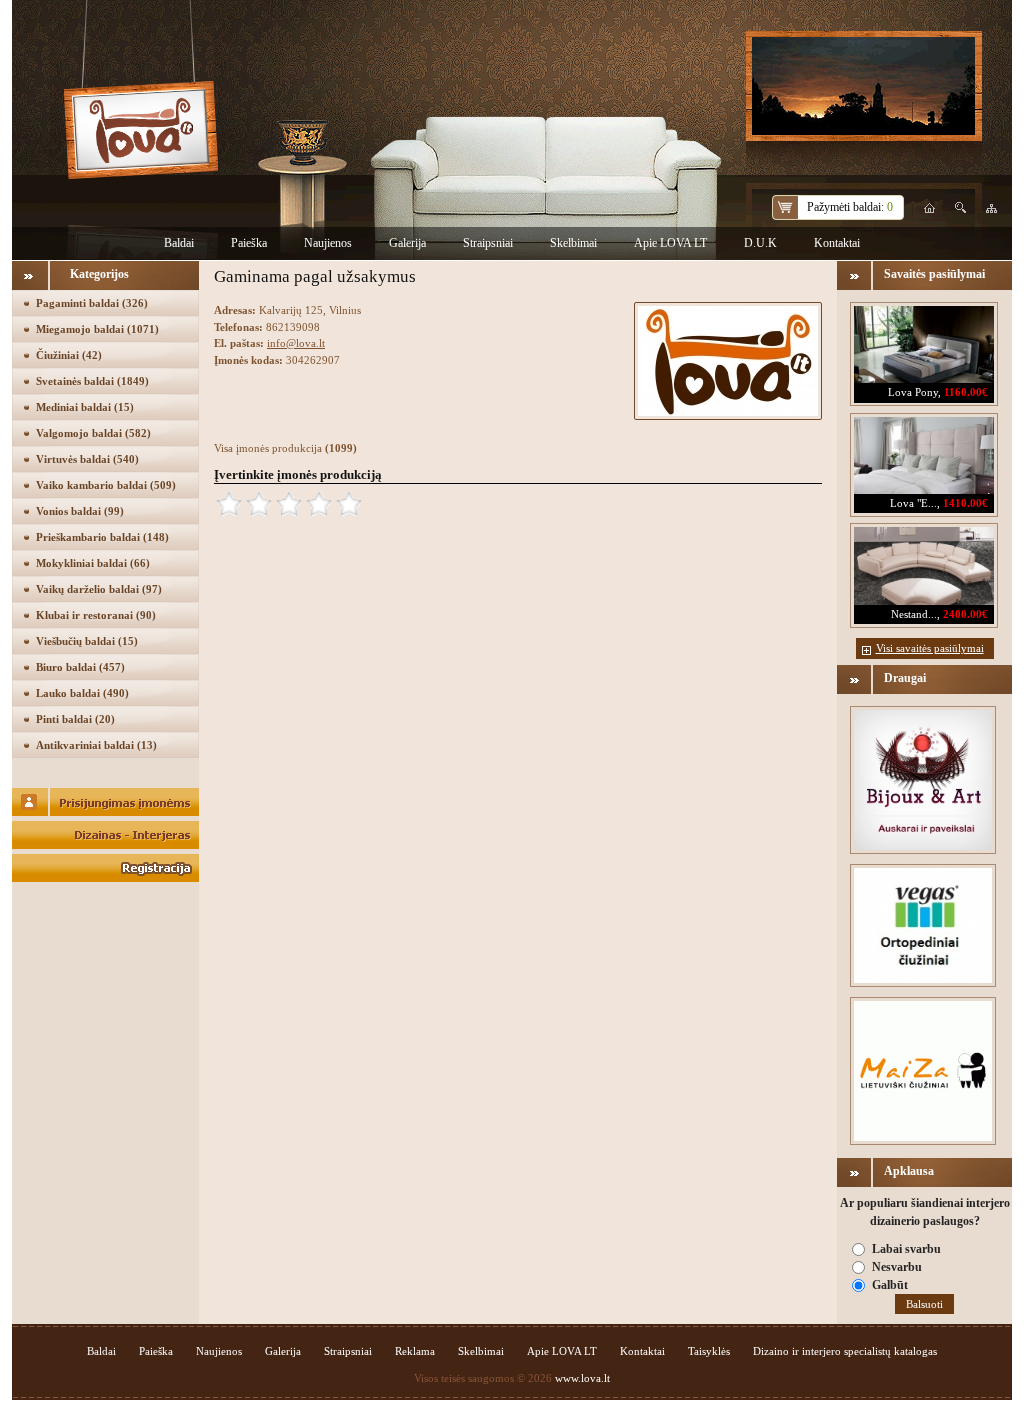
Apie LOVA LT (670, 243)
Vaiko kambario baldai (106, 485)
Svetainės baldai (92, 381)
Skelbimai (573, 243)
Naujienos (328, 243)
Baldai (179, 243)
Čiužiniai (69, 355)
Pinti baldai (75, 719)
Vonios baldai (80, 511)
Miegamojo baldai (97, 329)
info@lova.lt (296, 343)
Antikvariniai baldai (96, 745)
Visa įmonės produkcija (285, 448)
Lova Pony (913, 392)
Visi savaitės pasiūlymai (930, 648)
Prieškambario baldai (102, 537)
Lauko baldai (82, 693)
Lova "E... (913, 503)
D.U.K (760, 243)
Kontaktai (837, 243)
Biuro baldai (80, 667)
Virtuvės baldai (87, 459)
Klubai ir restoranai (96, 615)
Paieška (249, 243)
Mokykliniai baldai (93, 563)
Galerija (407, 243)
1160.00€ (966, 392)
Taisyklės (709, 1351)
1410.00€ (965, 503)
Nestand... (914, 614)
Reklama (415, 1351)
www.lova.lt (582, 1378)
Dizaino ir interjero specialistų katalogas (845, 1351)
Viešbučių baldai (87, 641)
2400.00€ (965, 614)
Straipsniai (488, 243)
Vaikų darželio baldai (99, 589)
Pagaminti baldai (92, 303)
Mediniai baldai (85, 407)
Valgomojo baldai (93, 433)
